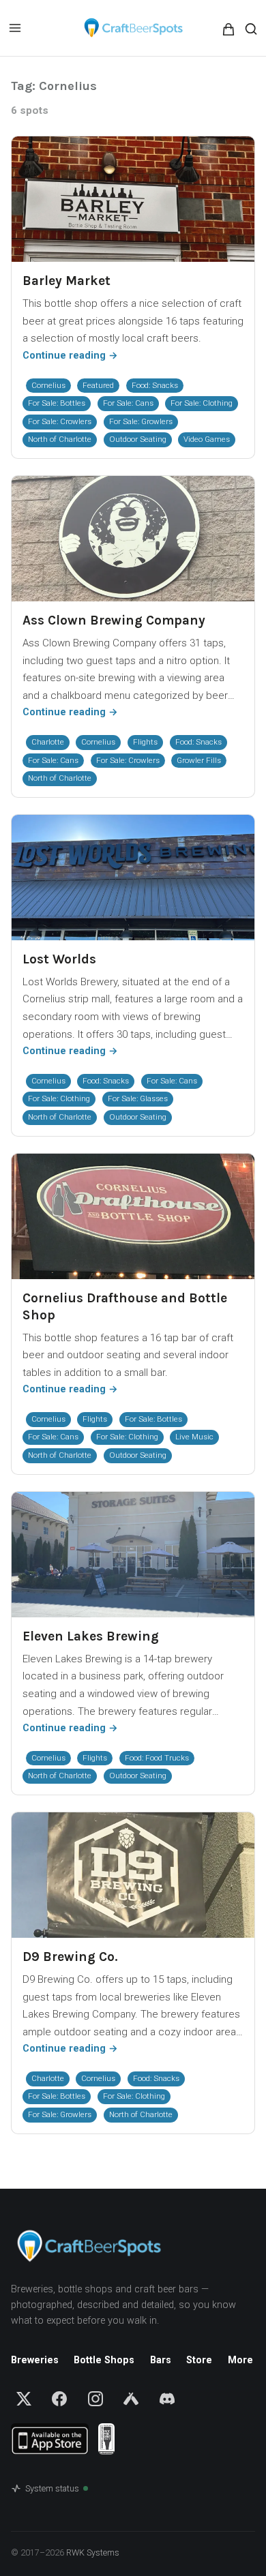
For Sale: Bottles (57, 403)
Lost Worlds (59, 959)
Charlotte (48, 742)
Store (199, 2360)
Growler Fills (199, 760)
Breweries (35, 2360)
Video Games (207, 439)
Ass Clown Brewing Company (114, 620)
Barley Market (66, 281)
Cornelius (48, 385)
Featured (98, 385)
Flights (145, 742)
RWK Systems (93, 2552)
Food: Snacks (155, 385)
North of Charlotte (60, 439)
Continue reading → (70, 356)
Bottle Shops (104, 2360)
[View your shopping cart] (238, 29)
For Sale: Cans (128, 403)
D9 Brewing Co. (70, 1957)
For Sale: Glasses (138, 1098)
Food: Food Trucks (157, 1758)
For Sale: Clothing (202, 403)
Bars (161, 2360)
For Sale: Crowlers (60, 421)
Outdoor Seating (138, 439)
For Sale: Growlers (141, 421)
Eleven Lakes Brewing (91, 1636)
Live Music (194, 1437)
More (240, 2360)
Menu (15, 28)
